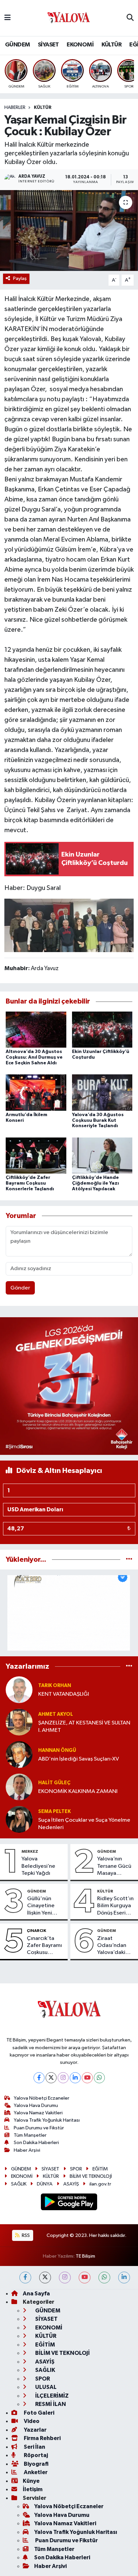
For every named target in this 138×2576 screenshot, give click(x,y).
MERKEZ (30, 1851)
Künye (31, 2481)
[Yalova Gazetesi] (69, 18)
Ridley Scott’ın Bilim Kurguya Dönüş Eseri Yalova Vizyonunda (115, 1906)
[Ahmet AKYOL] (19, 1722)
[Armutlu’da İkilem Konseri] (36, 1092)
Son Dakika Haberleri (36, 2143)
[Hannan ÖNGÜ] (19, 1754)
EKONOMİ (80, 45)
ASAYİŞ (71, 2184)
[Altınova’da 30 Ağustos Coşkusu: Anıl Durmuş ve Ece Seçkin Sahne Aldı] (36, 1029)
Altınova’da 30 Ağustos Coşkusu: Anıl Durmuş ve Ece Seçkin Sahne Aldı (34, 1057)
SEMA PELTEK (54, 1811)
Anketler (35, 2472)
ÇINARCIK (37, 1931)
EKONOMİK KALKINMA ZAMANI (78, 1791)
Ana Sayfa (36, 2294)
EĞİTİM (100, 2169)
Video (31, 2421)
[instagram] (65, 2278)
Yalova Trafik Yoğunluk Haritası (47, 2120)
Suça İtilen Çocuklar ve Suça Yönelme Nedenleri (84, 1824)
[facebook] (25, 2278)
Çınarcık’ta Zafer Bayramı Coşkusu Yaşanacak (44, 1946)
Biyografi (36, 2464)
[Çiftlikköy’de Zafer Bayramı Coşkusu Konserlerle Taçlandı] (36, 1155)
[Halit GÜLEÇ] (19, 1787)
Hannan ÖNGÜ (57, 1750)
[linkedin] (124, 2278)
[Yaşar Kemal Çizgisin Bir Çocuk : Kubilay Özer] (69, 230)
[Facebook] (39, 2078)
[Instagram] (63, 2078)
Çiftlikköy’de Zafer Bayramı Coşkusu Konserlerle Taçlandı (30, 1183)
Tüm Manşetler (30, 2135)
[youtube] (85, 2278)
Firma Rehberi (42, 2438)
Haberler (15, 108)
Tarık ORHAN (55, 1686)
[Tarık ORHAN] (19, 1690)
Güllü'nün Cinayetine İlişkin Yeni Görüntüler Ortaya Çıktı (42, 1906)
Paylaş (20, 278)
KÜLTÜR (112, 45)
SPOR (76, 2169)
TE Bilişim (85, 2256)
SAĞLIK (19, 2184)
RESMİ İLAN (50, 2404)
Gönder (20, 1288)
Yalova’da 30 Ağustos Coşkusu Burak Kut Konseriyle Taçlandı (98, 1120)
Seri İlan (34, 2447)
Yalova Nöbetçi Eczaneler (42, 2098)
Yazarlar (35, 2430)
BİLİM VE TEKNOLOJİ (91, 2176)
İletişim (33, 2489)
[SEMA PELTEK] (19, 1819)
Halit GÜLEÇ (54, 1783)
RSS (25, 2235)
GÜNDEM (17, 45)
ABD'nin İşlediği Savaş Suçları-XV (79, 1759)
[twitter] (45, 2278)
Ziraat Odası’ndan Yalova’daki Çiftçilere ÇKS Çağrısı (115, 1946)
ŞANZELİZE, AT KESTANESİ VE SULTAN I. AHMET (84, 1726)
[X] (51, 2078)
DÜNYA (45, 2184)
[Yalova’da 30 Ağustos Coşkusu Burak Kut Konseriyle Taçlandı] (102, 1092)
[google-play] (69, 2203)
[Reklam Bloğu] (69, 1386)
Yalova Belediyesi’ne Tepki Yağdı (38, 1866)
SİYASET (48, 45)
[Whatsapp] (99, 2078)
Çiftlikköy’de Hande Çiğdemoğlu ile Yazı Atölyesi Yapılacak (95, 1183)
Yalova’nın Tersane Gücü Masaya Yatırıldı (114, 1866)
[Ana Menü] (8, 18)
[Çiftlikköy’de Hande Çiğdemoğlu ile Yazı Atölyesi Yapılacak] (102, 1155)
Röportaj (35, 2455)
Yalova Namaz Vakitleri (38, 2113)
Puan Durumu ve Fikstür (39, 2128)
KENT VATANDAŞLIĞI (64, 1694)
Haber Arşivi (27, 2150)
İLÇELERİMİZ (51, 2396)
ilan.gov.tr (100, 2184)
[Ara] (130, 18)
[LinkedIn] (75, 2078)
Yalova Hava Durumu (36, 2105)
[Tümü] (129, 1560)
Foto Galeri (39, 2413)
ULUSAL (45, 2387)
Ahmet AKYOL (56, 1714)
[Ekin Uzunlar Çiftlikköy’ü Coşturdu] (102, 1029)
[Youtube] (87, 2078)
